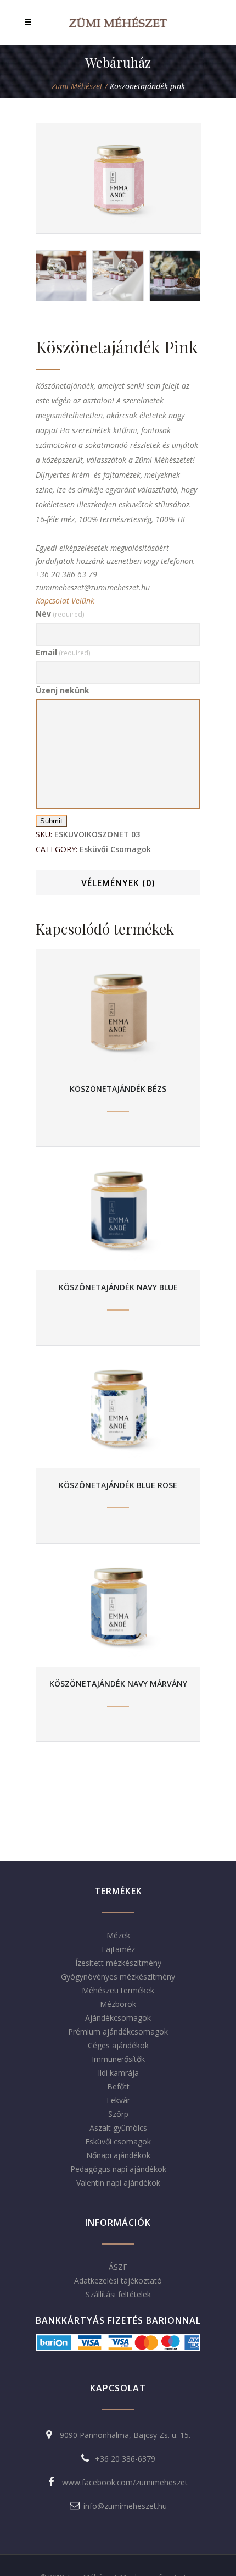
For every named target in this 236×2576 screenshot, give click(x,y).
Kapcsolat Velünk (65, 601)
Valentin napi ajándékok (118, 2183)
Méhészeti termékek (118, 1990)
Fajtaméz (118, 1949)
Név (60, 614)
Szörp (118, 2114)
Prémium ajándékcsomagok (118, 2031)
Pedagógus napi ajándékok (118, 2169)
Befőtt (118, 2086)
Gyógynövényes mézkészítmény (118, 1977)
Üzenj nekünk (63, 690)
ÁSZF (118, 2267)
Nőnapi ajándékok (118, 2155)
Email (63, 652)
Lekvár (118, 2100)
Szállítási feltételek (118, 2294)
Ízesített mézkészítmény (118, 1963)
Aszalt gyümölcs (118, 2128)
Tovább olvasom (118, 1010)
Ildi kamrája (118, 2073)
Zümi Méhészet (77, 86)
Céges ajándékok (118, 2045)
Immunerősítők (118, 2059)
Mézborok (118, 2004)
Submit (51, 821)
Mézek (118, 1935)
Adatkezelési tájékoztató (118, 2281)
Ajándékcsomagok (118, 2018)
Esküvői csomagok (115, 849)
